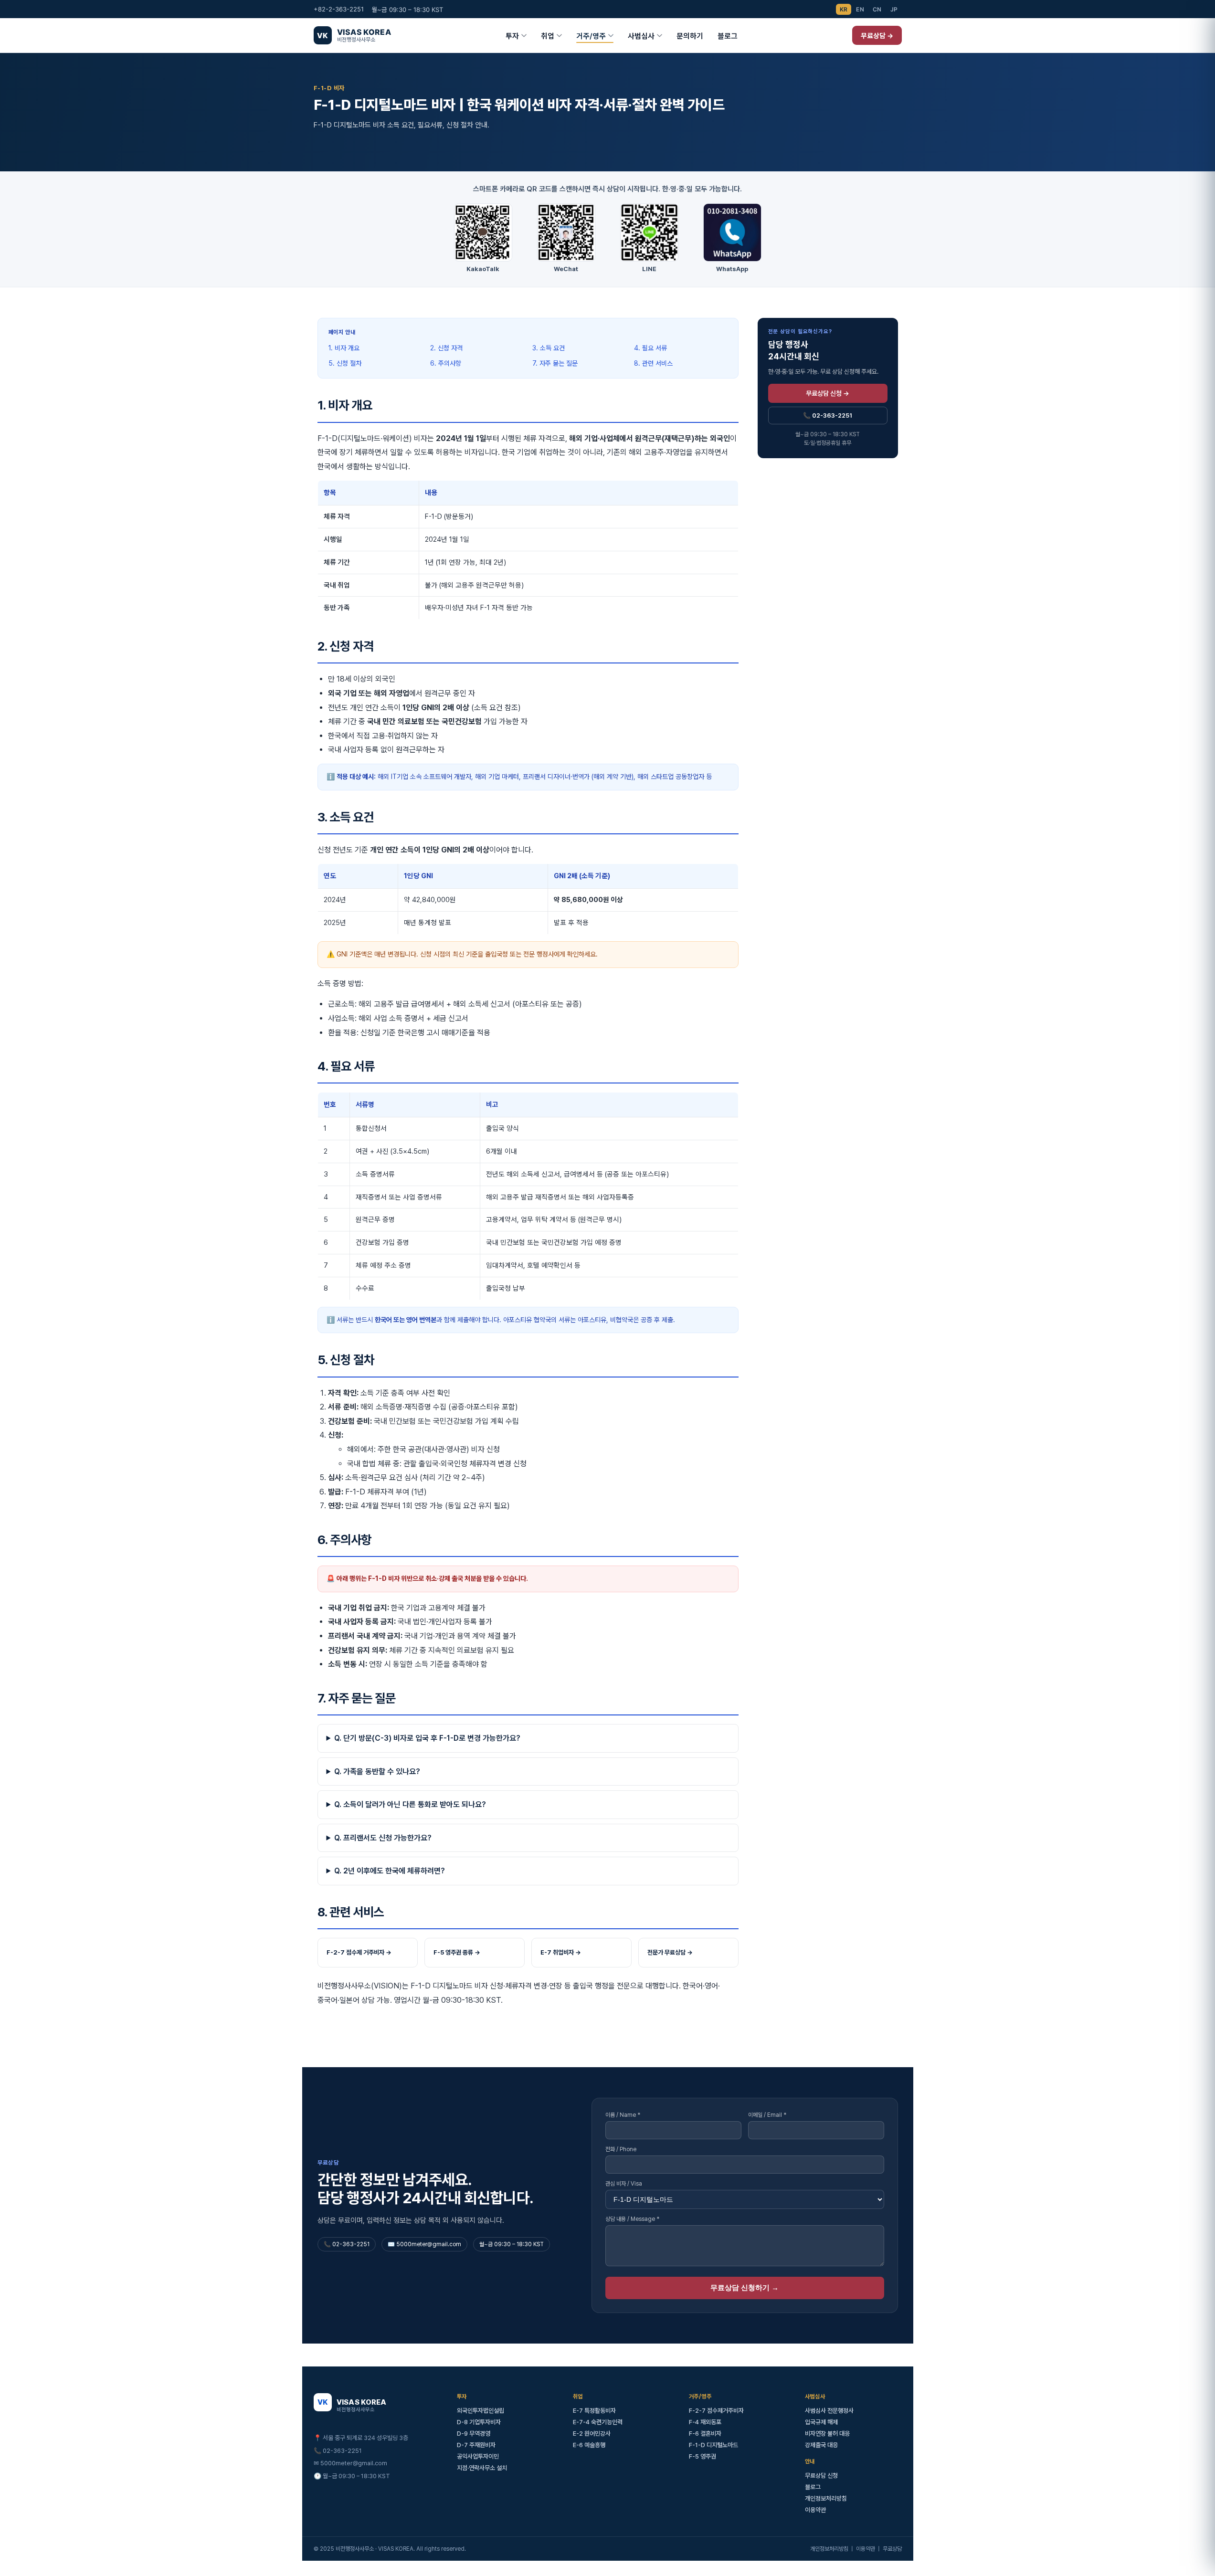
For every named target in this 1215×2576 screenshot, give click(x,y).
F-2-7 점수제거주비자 (716, 2411)
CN (877, 9)
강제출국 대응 (821, 2445)
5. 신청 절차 (345, 363)
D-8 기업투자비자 (479, 2422)
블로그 (728, 36)
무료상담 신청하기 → (745, 2287)
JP (894, 9)
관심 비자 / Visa (624, 2184)
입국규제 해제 (821, 2422)
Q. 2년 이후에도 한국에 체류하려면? (390, 1871)
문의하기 (690, 36)
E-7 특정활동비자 (594, 2411)
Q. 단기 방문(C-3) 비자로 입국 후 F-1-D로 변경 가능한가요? (427, 1738)
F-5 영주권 (703, 2456)
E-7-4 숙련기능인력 (598, 2422)
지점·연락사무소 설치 (482, 2468)
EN (860, 9)
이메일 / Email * (767, 2115)
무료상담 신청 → (828, 393)
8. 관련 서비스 (653, 363)
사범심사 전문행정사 (829, 2411)
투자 (512, 36)
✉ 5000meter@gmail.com (350, 2463)
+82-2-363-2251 (339, 9)
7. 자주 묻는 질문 (555, 363)
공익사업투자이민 (478, 2456)
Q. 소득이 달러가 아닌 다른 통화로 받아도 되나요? (410, 1804)
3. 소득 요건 (549, 348)
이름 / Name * (623, 2115)
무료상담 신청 (821, 2476)
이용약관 (815, 2510)
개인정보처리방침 (826, 2498)
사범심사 (641, 36)
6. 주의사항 (446, 363)
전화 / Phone (621, 2149)
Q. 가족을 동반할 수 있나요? (377, 1772)
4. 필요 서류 (650, 348)
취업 (548, 36)
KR (844, 9)
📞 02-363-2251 (828, 415)
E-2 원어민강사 (592, 2434)
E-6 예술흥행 (589, 2445)
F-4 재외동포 (705, 2422)
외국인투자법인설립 (481, 2411)
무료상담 (892, 2549)
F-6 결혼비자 (705, 2434)
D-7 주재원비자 (476, 2445)
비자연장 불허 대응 (827, 2434)
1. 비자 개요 (344, 348)
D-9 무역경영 (474, 2434)
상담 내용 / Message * (632, 2219)
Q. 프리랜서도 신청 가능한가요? (383, 1838)
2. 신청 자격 (446, 348)
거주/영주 (591, 36)
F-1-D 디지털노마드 (713, 2445)
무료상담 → (877, 36)
